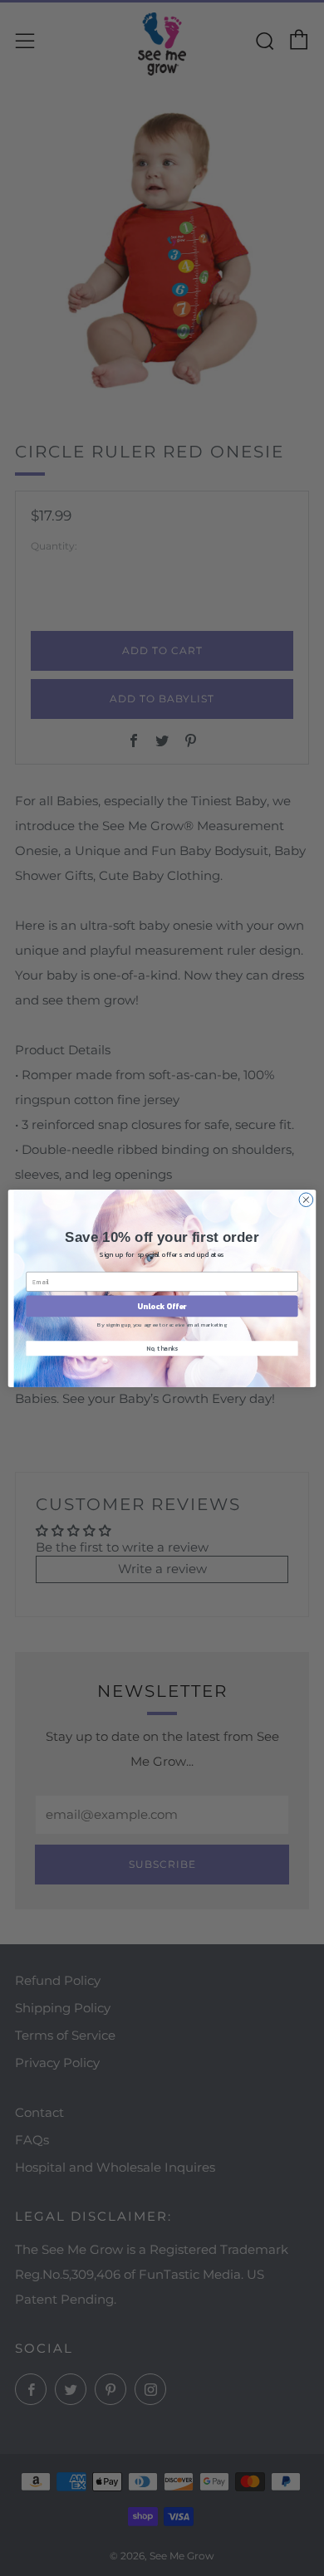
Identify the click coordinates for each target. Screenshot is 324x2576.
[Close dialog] (306, 1199)
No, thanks (162, 1348)
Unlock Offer (162, 1306)
